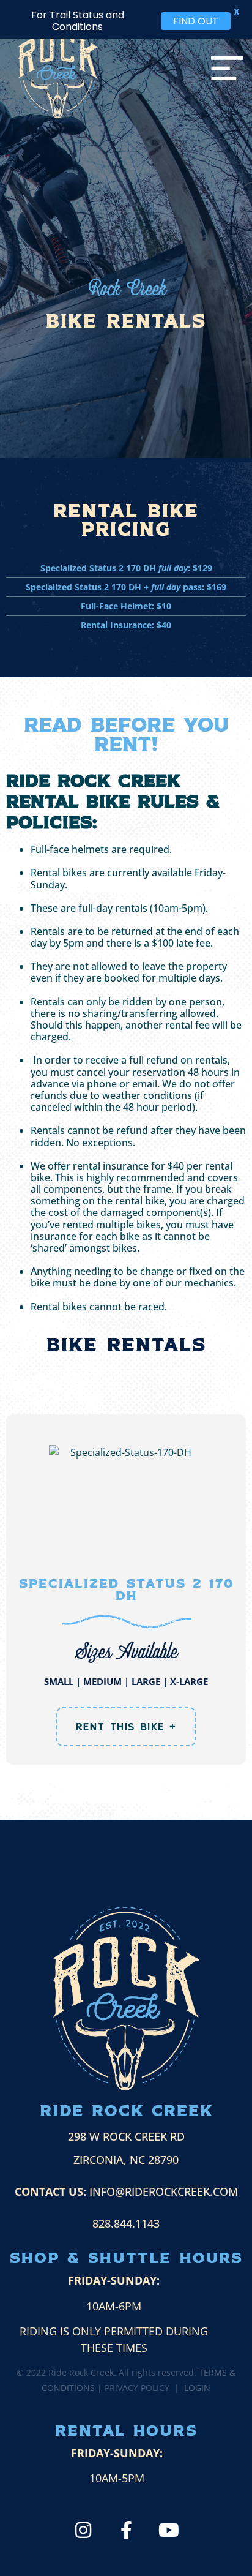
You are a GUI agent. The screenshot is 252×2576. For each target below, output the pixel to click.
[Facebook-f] (126, 2530)
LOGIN (197, 2388)
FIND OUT (196, 21)
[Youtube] (169, 2530)
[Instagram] (83, 2530)
